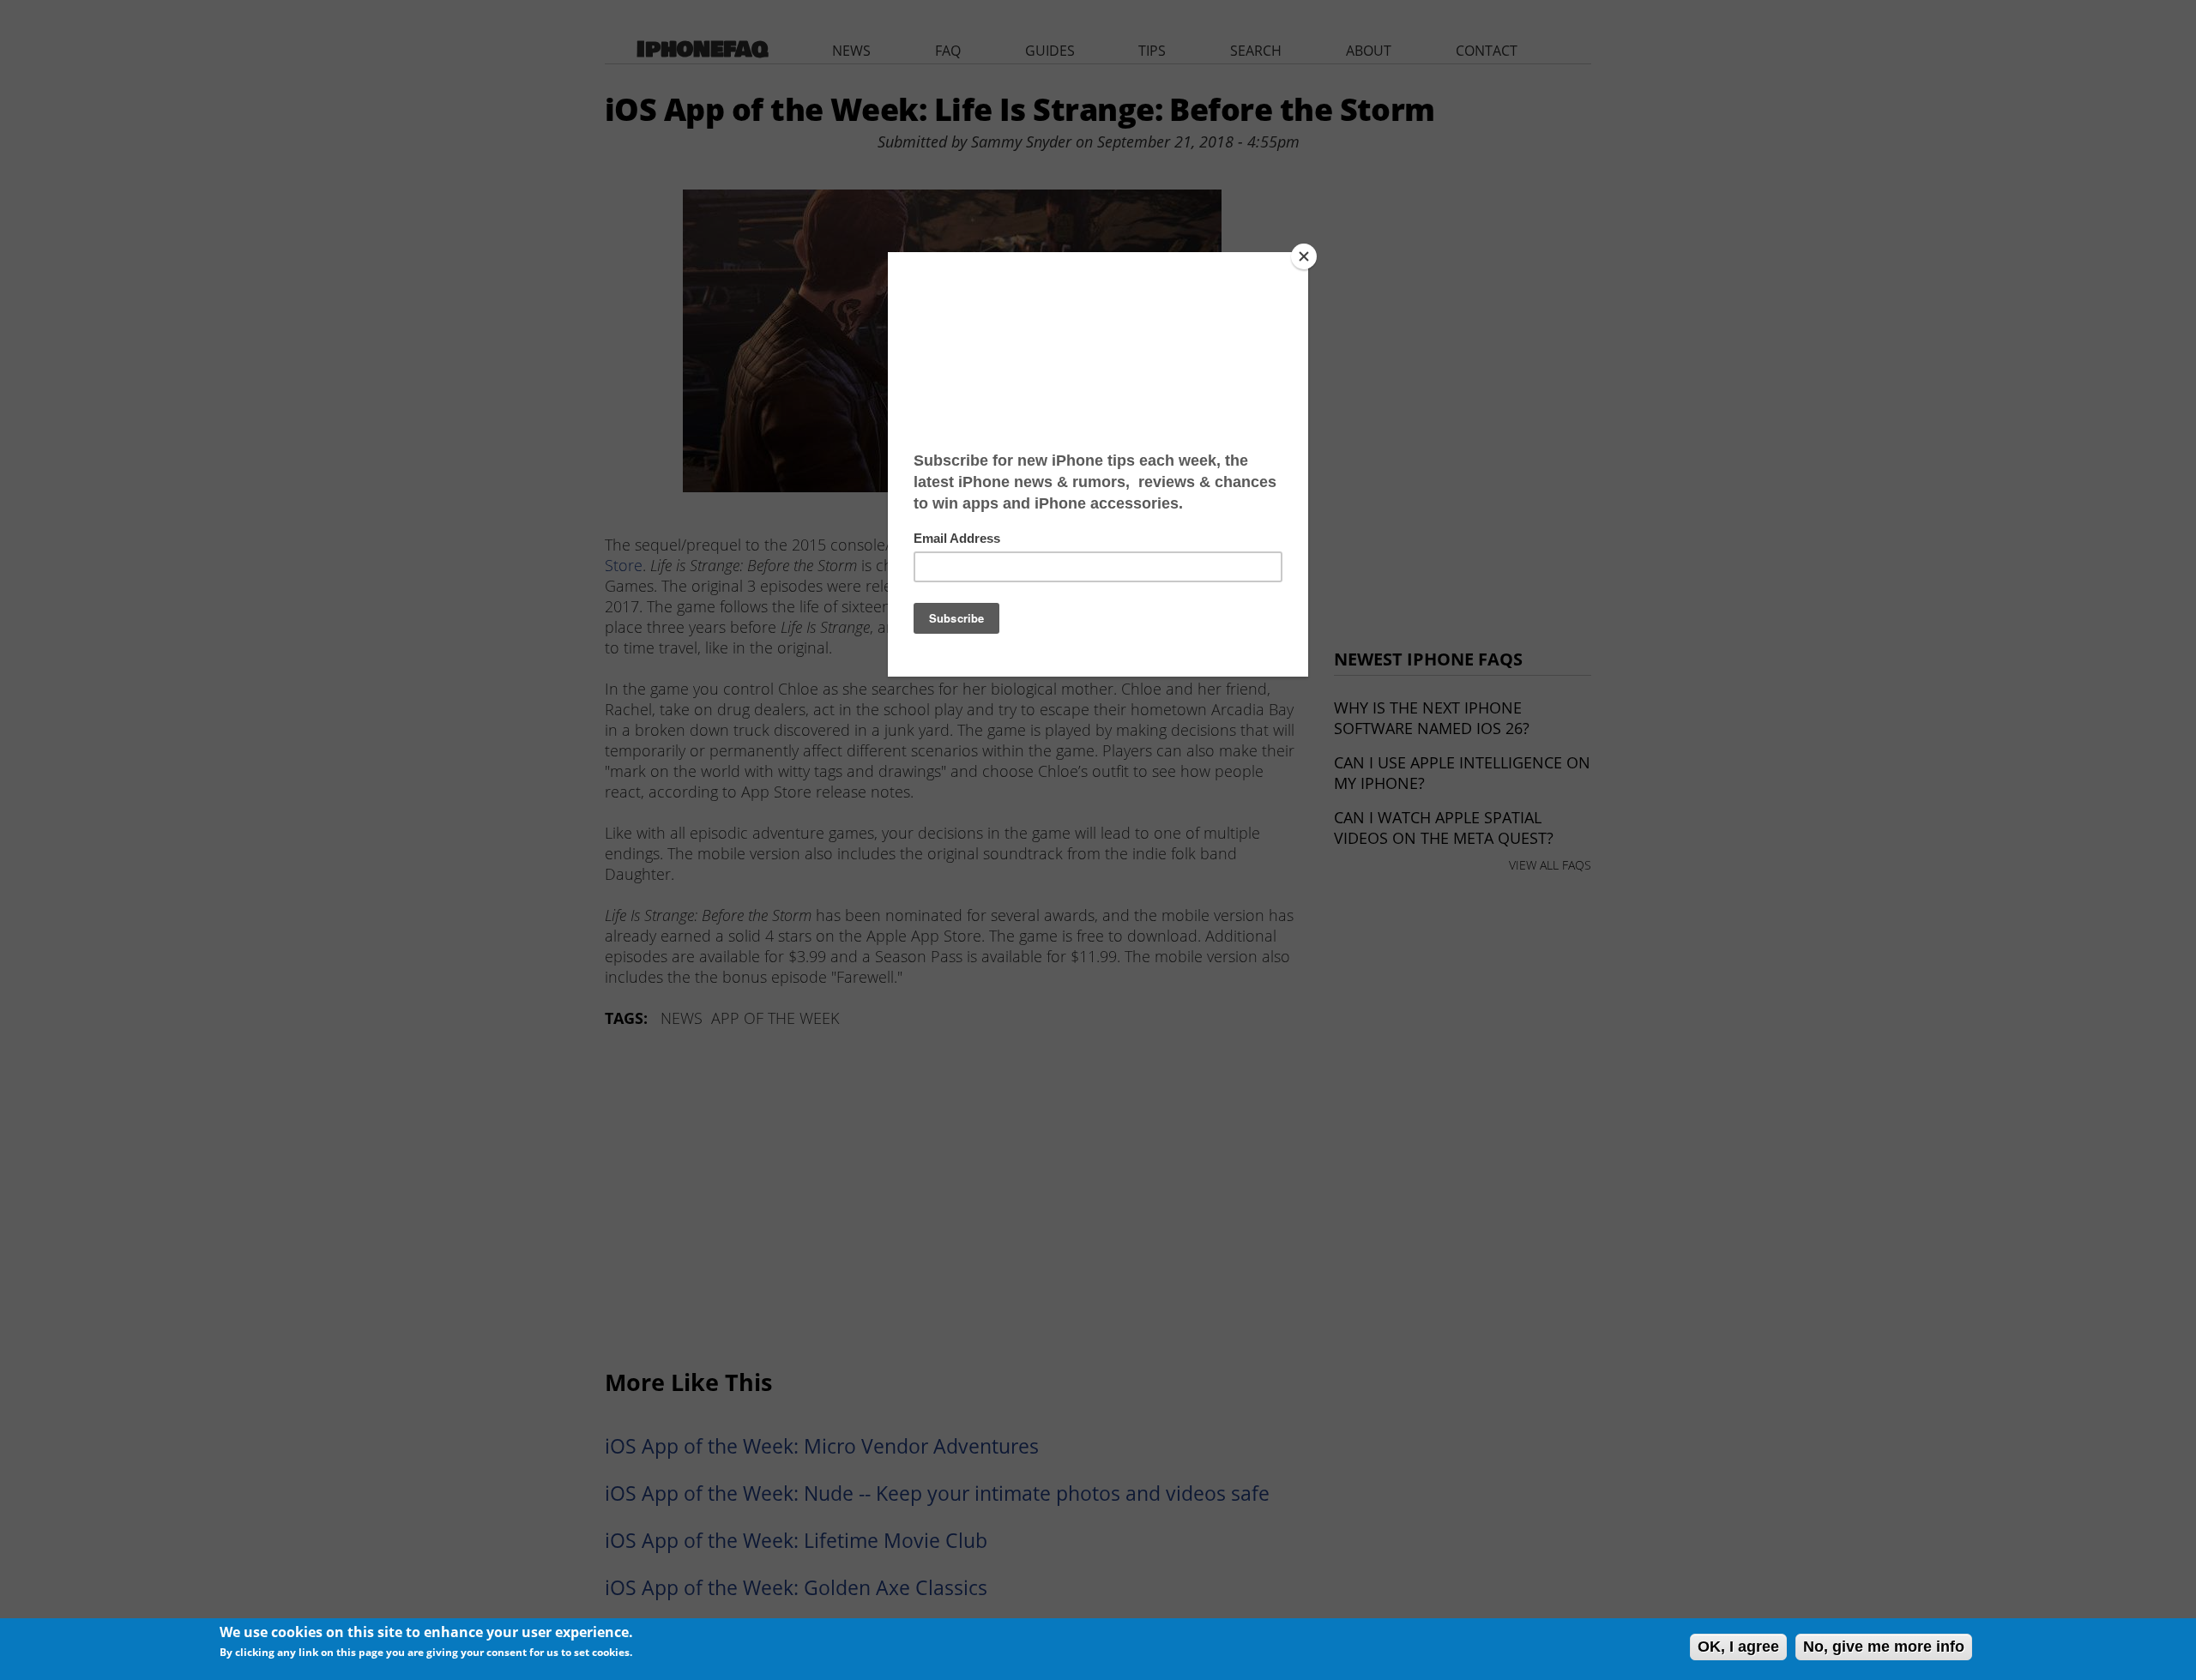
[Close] (1304, 256)
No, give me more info (1884, 1647)
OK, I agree (1738, 1647)
